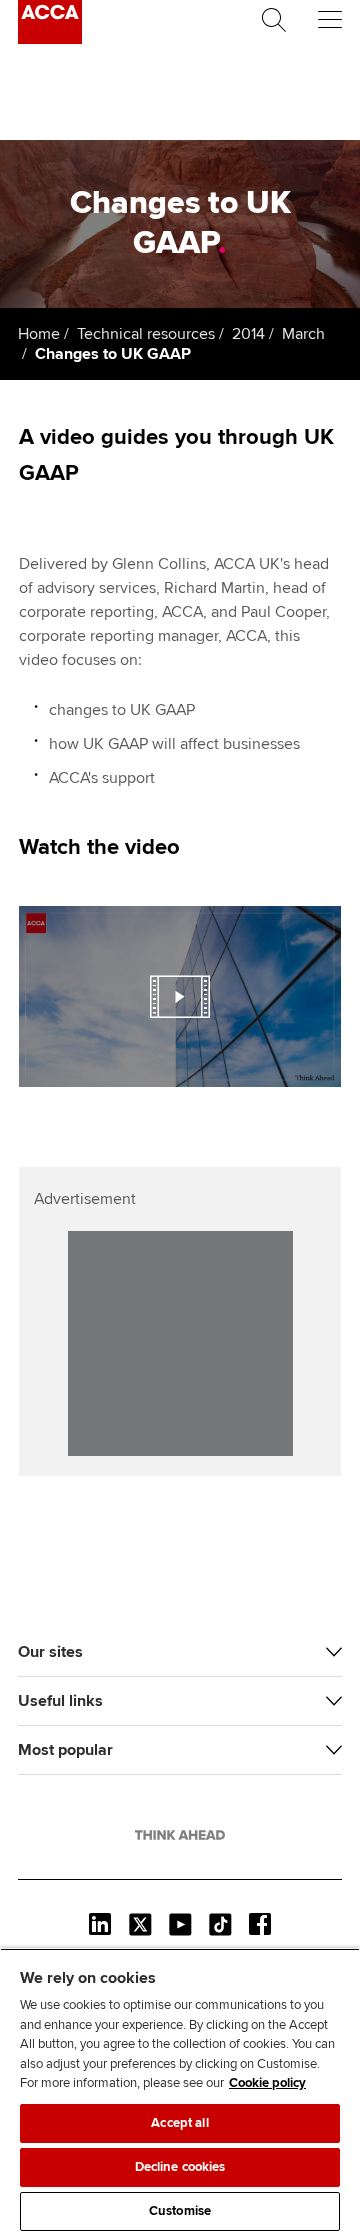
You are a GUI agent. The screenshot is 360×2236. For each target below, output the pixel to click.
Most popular (65, 1750)
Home (39, 334)
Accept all (179, 2123)
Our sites (50, 1652)
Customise (180, 2211)
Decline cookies (180, 2167)
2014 (248, 334)
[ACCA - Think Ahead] (50, 39)
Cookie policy (267, 2083)
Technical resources (146, 334)
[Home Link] (180, 1835)
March (303, 334)
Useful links (60, 1701)
